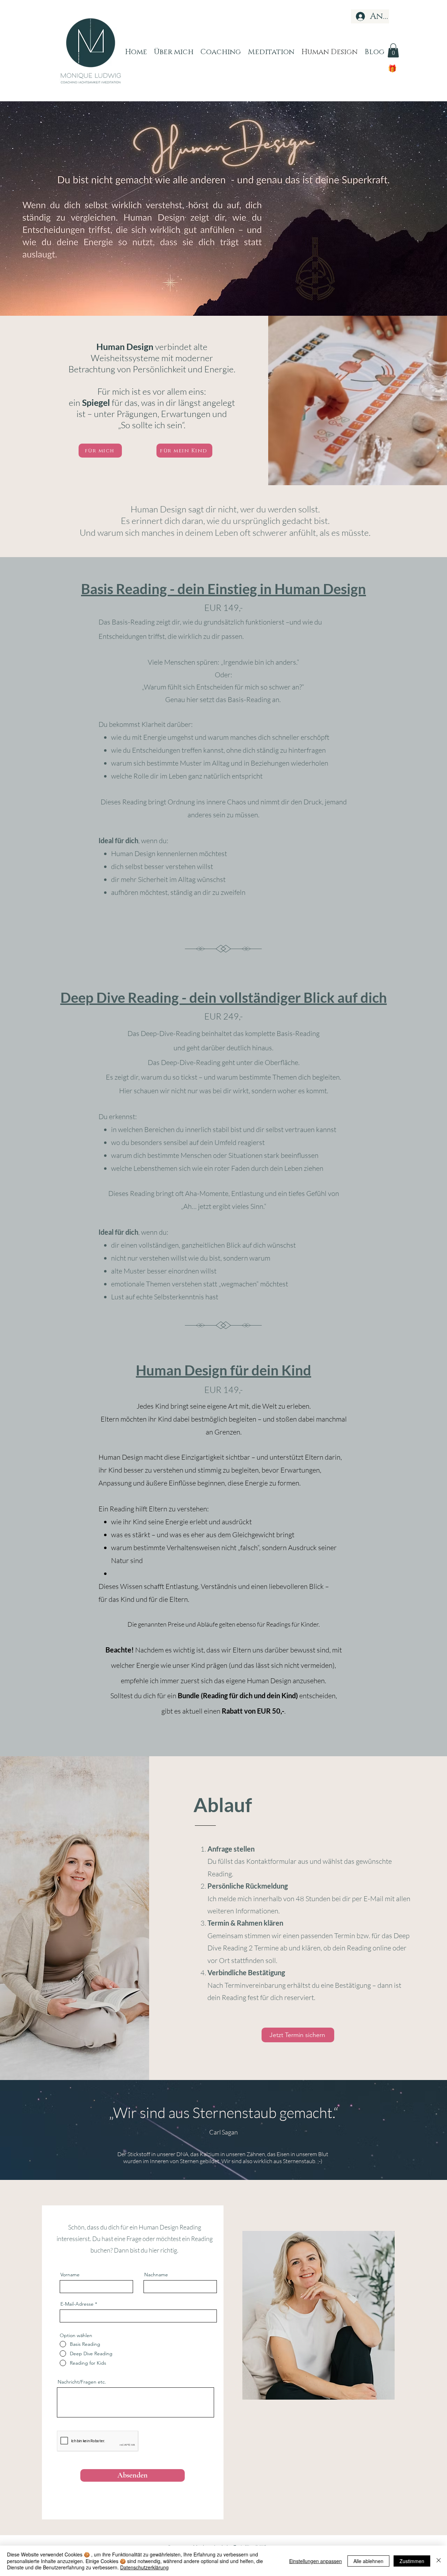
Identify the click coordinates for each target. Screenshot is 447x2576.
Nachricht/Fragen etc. (82, 2382)
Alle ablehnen (368, 2561)
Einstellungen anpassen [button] (316, 2561)
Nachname (156, 2275)
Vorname (70, 2275)
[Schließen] (439, 2561)
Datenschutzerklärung (144, 2567)
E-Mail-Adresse (77, 2304)
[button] (393, 50)
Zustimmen (412, 2561)
